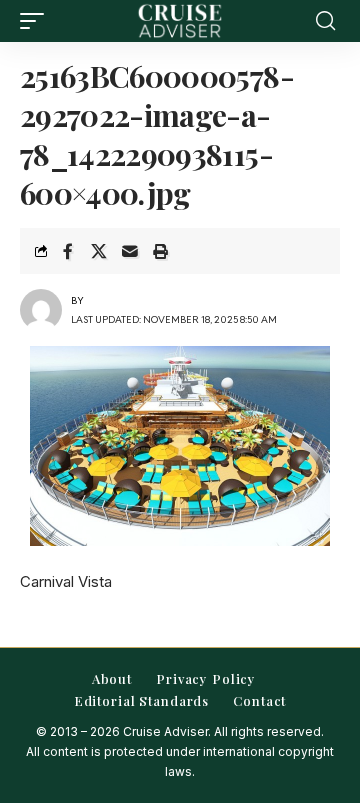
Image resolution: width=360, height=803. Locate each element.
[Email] (130, 251)
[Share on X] (99, 251)
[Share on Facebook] (68, 251)
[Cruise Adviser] (180, 21)
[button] (37, 21)
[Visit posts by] (41, 310)
